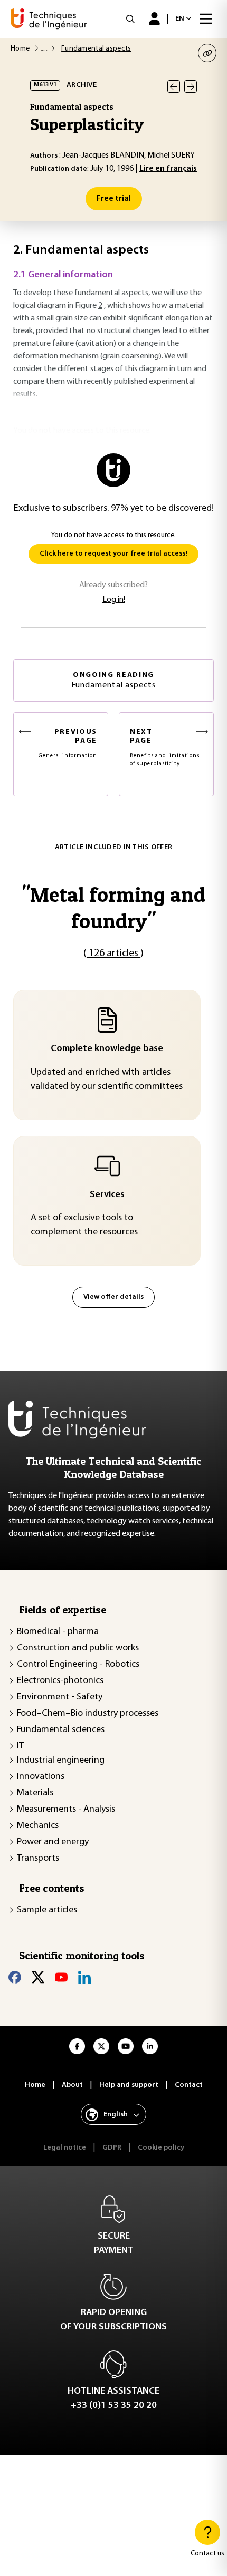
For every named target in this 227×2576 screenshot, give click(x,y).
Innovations (41, 1777)
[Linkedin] (84, 1977)
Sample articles (47, 1910)
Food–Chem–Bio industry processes (88, 1714)
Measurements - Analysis (66, 1810)
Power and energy (53, 1842)
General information (68, 743)
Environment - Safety (60, 1697)
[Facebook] (15, 1977)
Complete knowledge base (107, 1049)
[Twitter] (38, 1977)
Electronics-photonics (60, 1681)
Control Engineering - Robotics (78, 1665)
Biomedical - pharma (58, 1632)
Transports (38, 1859)
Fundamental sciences (61, 1730)
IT (20, 1746)
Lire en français (168, 169)
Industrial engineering (61, 1761)
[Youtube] (61, 1977)
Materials (35, 1793)
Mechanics (38, 1826)
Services (107, 1195)
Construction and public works (78, 1648)
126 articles (113, 954)
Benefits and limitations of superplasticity (165, 747)
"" (113, 907)
